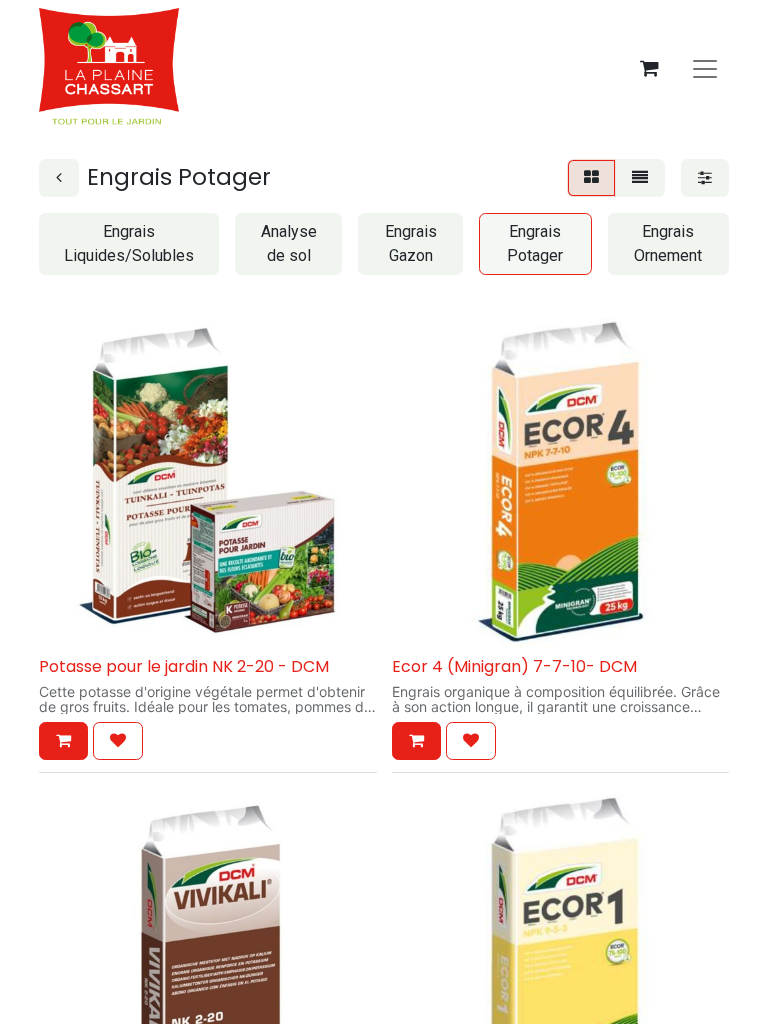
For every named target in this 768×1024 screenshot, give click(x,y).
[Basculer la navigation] (705, 68)
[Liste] (640, 178)
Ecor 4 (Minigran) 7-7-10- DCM (514, 666)
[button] (63, 741)
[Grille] (591, 178)
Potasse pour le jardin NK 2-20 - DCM (184, 666)
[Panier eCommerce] (649, 68)
